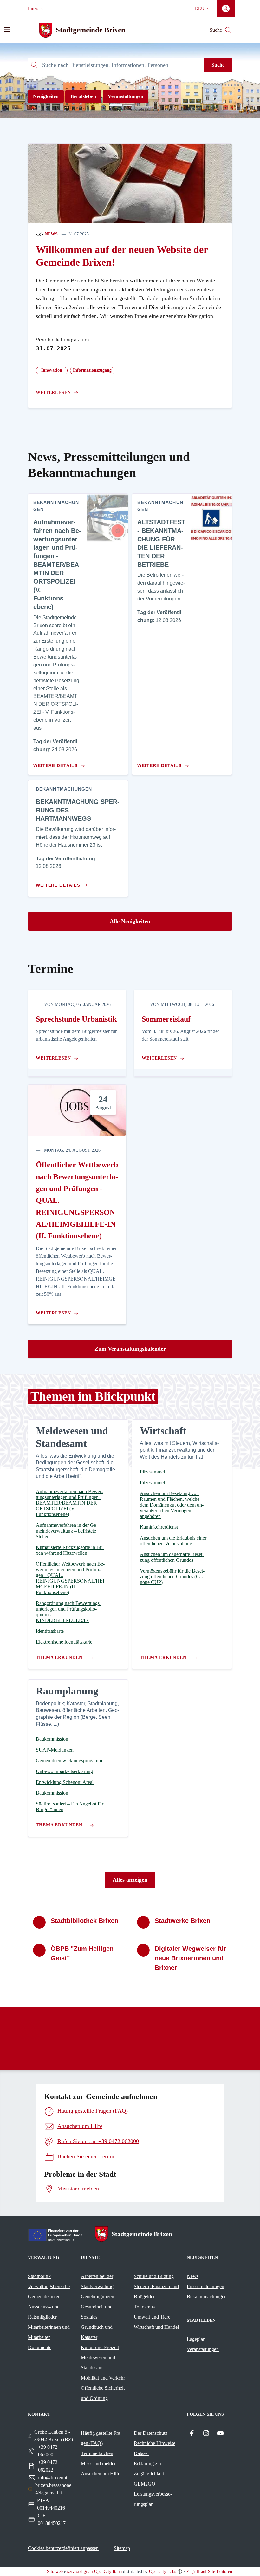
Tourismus (144, 2307)
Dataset (141, 2453)
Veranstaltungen (126, 96)
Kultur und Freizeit (100, 2347)
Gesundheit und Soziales (97, 2312)
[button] (36, 9)
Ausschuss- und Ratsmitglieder (44, 2312)
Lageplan (196, 2339)
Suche (218, 65)
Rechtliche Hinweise (155, 2443)
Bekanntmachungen (207, 2297)
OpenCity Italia (108, 2571)
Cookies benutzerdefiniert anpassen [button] (63, 2548)
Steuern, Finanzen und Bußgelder (156, 2291)
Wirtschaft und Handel (156, 2327)
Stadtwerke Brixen (182, 1921)
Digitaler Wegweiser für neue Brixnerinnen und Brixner (190, 1958)
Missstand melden (99, 2463)
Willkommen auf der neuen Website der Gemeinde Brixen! (122, 256)
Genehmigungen (97, 2297)
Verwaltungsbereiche (49, 2286)
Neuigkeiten (46, 96)
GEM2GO (145, 2484)
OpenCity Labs (162, 2571)
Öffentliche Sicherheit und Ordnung (103, 2393)
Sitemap (122, 2548)
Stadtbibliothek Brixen (84, 1921)
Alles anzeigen (130, 1880)
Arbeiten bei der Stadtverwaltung (97, 2281)
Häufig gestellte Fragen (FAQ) (101, 2438)
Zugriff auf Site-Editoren (209, 2571)
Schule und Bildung (154, 2276)
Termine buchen (97, 2453)
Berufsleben (83, 96)
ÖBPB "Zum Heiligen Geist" (82, 1953)
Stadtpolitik (39, 2276)
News (51, 234)
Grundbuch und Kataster (97, 2332)
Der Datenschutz (151, 2433)
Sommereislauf (166, 1019)
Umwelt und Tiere (152, 2317)
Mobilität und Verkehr (103, 2378)
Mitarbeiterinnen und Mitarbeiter (49, 2332)
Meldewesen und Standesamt (98, 2363)
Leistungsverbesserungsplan (153, 2499)
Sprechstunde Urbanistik (76, 1019)
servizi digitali (80, 2571)
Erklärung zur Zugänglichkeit (149, 2469)
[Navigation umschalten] (7, 30)
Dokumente (40, 2347)
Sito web (55, 2571)
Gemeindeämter (44, 2297)
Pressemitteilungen (205, 2286)
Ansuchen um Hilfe (101, 2474)
